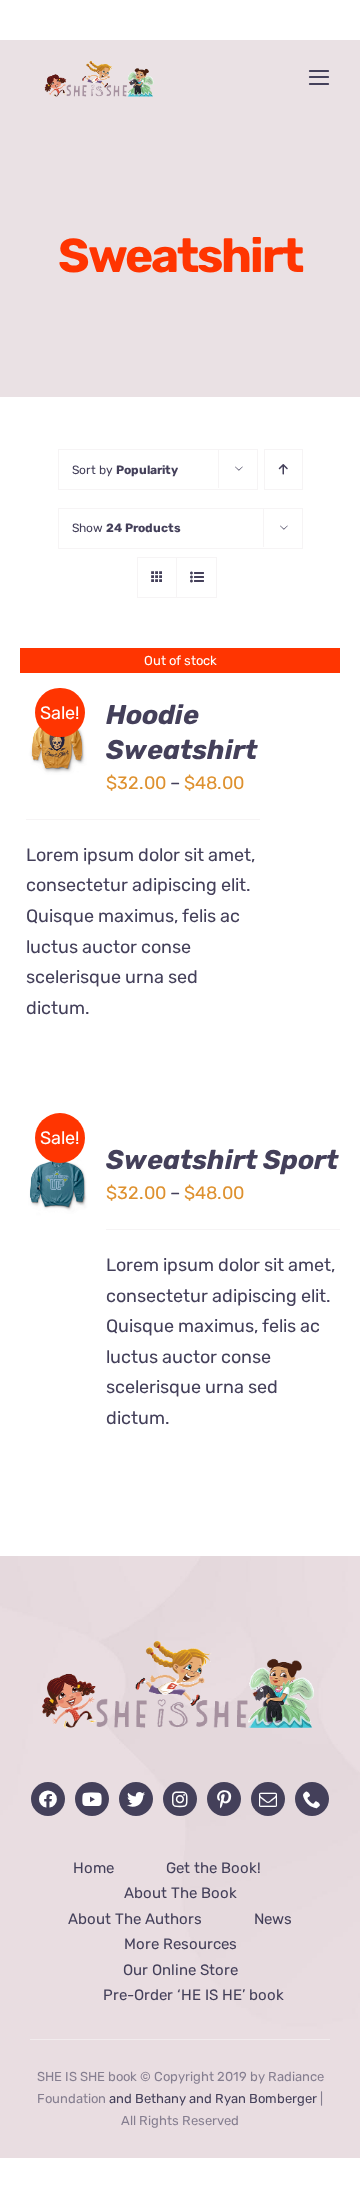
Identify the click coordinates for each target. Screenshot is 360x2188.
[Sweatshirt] (57, 739)
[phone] (312, 1799)
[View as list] (196, 577)
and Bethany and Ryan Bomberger (213, 2098)
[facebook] (48, 1799)
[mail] (268, 1799)
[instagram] (180, 1799)
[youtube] (92, 1799)
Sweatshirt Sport (222, 1160)
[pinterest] (224, 1799)
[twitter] (136, 1799)
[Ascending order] (283, 469)
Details (57, 753)
